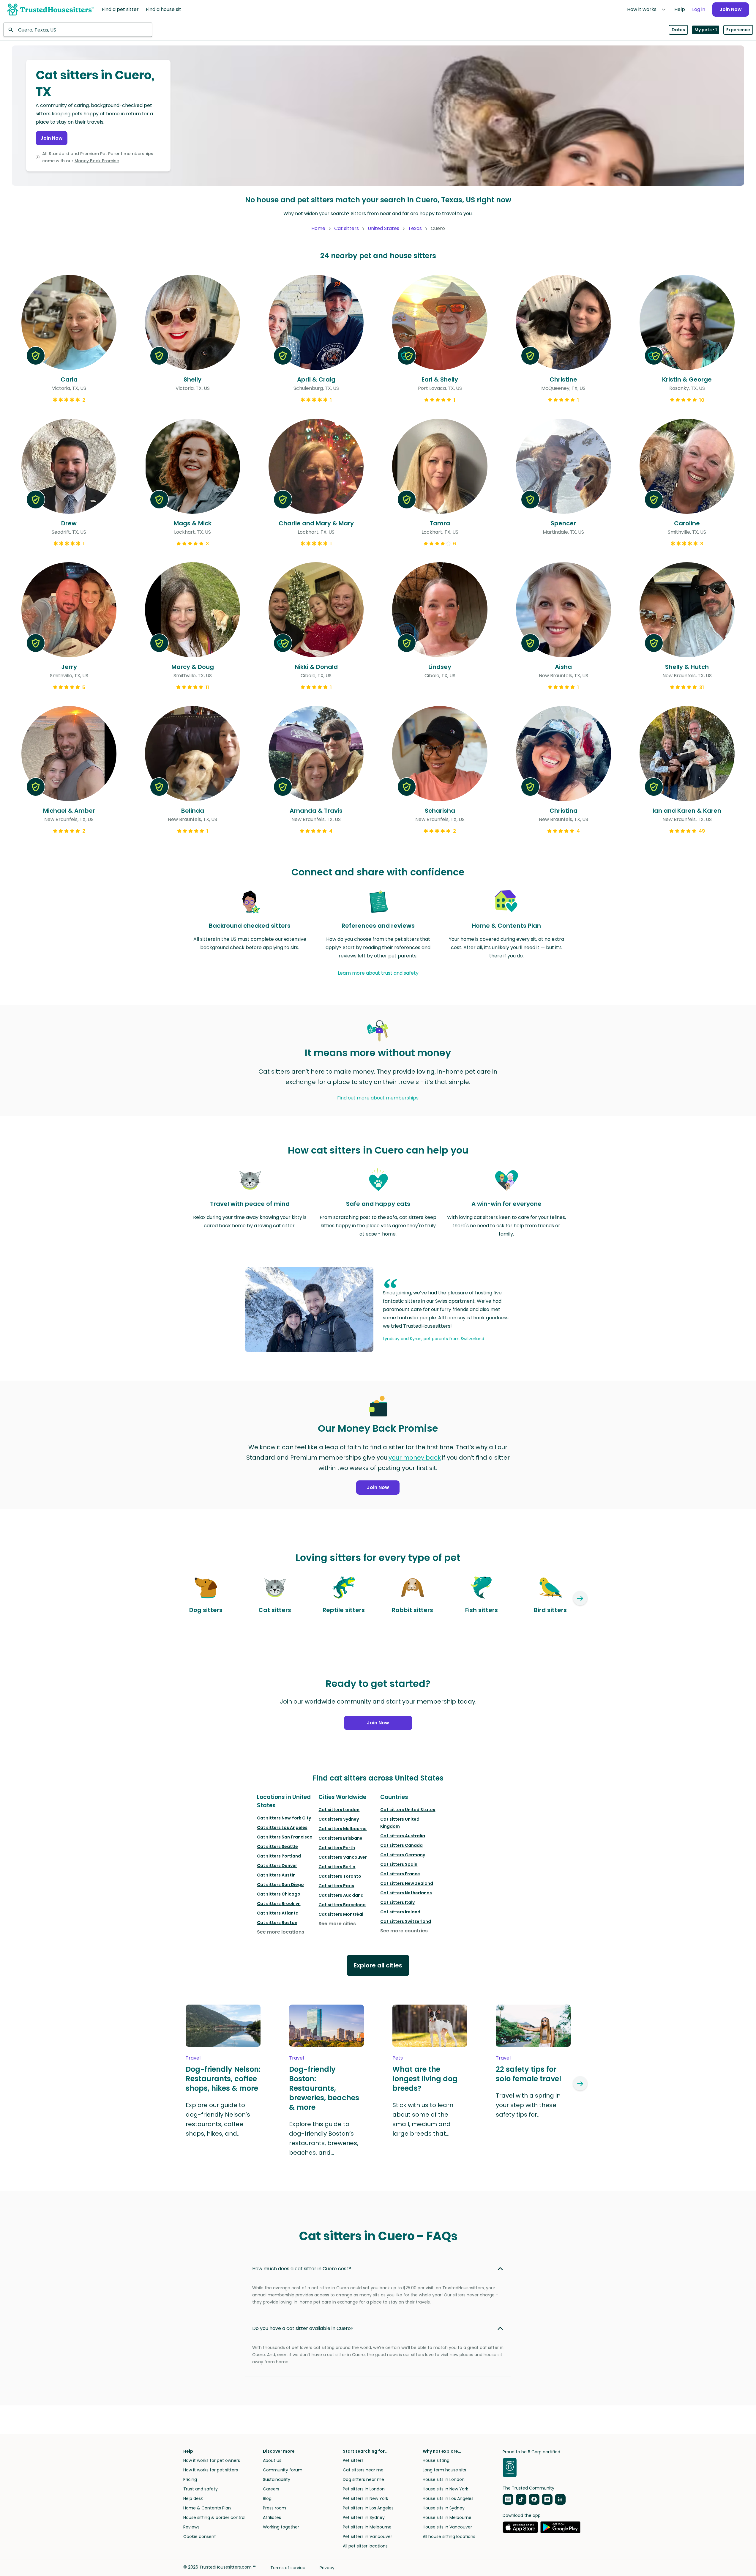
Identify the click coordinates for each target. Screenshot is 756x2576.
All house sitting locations (449, 2536)
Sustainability (277, 2479)
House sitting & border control (214, 2517)
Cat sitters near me (363, 2470)
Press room (274, 2508)
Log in (699, 9)
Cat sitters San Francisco (285, 1837)
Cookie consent (200, 2536)
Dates (678, 30)
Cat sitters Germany (403, 1855)
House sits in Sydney (444, 2508)
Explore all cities (378, 1965)
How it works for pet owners (212, 2460)
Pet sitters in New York (366, 2498)
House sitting (436, 2460)
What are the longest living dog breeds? (425, 2079)
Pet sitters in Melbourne (367, 2527)
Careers (271, 2489)
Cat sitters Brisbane (340, 1838)
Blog (267, 2498)
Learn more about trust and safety (378, 973)
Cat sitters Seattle (277, 1846)
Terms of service (288, 2568)
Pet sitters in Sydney (364, 2517)
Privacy (327, 2568)
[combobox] (78, 30)
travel (193, 2058)
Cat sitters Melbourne (343, 1829)
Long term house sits (444, 2470)
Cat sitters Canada (401, 1845)
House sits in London (444, 2479)
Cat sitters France (400, 1874)
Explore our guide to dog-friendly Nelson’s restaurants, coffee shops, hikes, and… (218, 2119)
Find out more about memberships (378, 1098)
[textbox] (78, 30)
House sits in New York (445, 2489)
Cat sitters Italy (397, 1902)
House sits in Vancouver (447, 2527)
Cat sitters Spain (399, 1864)
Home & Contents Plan (207, 2508)
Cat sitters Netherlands (406, 1893)
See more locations (281, 1932)
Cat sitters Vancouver (343, 1857)
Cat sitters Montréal (341, 1914)
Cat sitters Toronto (340, 1876)
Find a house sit (164, 9)
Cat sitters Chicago (279, 1894)
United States (383, 228)
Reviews (191, 2527)
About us (272, 2460)
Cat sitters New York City (284, 1818)
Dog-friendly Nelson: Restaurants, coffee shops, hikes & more (223, 2079)
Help (680, 9)
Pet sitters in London (364, 2489)
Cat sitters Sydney (339, 1819)
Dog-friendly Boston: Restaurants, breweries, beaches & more (324, 2088)
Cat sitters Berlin (337, 1867)
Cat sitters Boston (277, 1923)
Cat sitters (347, 228)
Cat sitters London (339, 1810)
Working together (281, 2527)
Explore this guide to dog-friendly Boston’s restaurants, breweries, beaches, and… (324, 2138)
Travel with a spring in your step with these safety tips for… (528, 2105)
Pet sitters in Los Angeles (368, 2508)
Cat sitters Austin (276, 1875)
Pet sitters (353, 2460)
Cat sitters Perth (337, 1848)
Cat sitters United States (408, 1810)
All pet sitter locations (365, 2546)
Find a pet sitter (120, 9)
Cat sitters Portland (279, 1856)
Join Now (731, 9)
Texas (415, 228)
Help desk (193, 2498)
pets (398, 2058)
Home (318, 228)
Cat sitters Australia (403, 1836)
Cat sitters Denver (277, 1866)
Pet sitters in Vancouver (367, 2536)
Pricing (190, 2479)
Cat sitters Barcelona (342, 1905)
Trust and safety (201, 2489)
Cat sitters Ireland (400, 1912)
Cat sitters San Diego (280, 1885)
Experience (738, 30)
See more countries (404, 1931)
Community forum (283, 2470)
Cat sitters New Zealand (407, 1883)
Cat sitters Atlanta (278, 1913)
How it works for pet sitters (211, 2470)
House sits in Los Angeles (448, 2498)
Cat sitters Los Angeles (282, 1827)
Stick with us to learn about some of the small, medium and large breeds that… (423, 2119)
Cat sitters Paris (336, 1886)
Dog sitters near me (363, 2479)
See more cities (337, 1924)
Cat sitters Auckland (341, 1895)
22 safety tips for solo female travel (528, 2074)
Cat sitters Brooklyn (279, 1904)
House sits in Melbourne (447, 2517)
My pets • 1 (706, 30)
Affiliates (272, 2517)
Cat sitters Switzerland (406, 1921)
